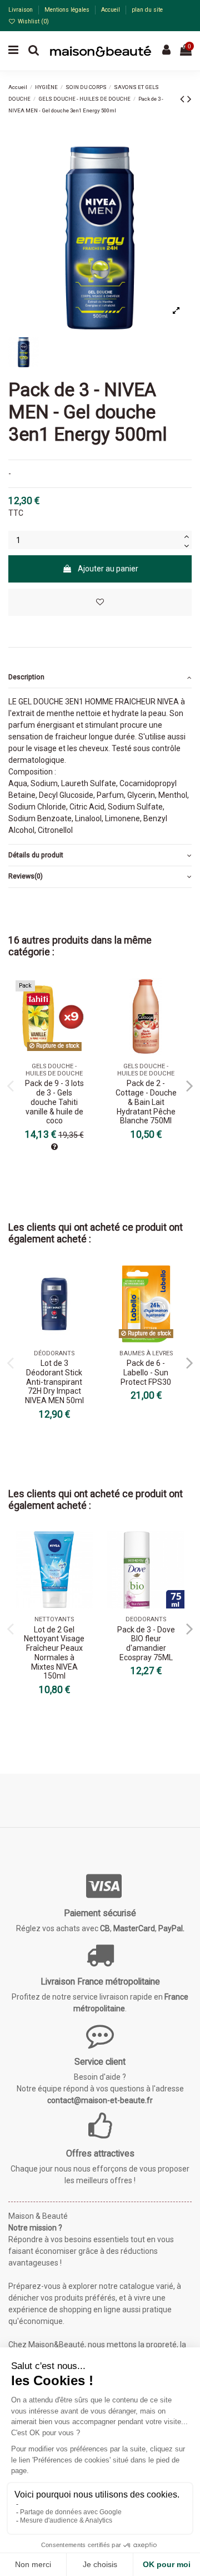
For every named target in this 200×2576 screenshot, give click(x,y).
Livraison (21, 10)
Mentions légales (68, 10)
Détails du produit (36, 855)
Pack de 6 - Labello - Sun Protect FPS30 (146, 1373)
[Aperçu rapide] (84, 1014)
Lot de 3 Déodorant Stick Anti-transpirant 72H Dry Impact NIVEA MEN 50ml (54, 1382)
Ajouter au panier (108, 569)
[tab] (100, 678)
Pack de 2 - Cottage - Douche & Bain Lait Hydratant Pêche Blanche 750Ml (146, 1102)
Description (26, 677)
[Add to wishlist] (100, 602)
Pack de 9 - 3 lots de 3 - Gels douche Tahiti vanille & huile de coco (54, 1102)
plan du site (147, 10)
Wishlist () (32, 21)
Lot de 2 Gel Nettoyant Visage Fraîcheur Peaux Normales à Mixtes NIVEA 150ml (54, 1653)
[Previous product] (184, 99)
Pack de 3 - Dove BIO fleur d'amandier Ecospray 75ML (146, 1644)
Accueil (111, 10)
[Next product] (189, 99)
